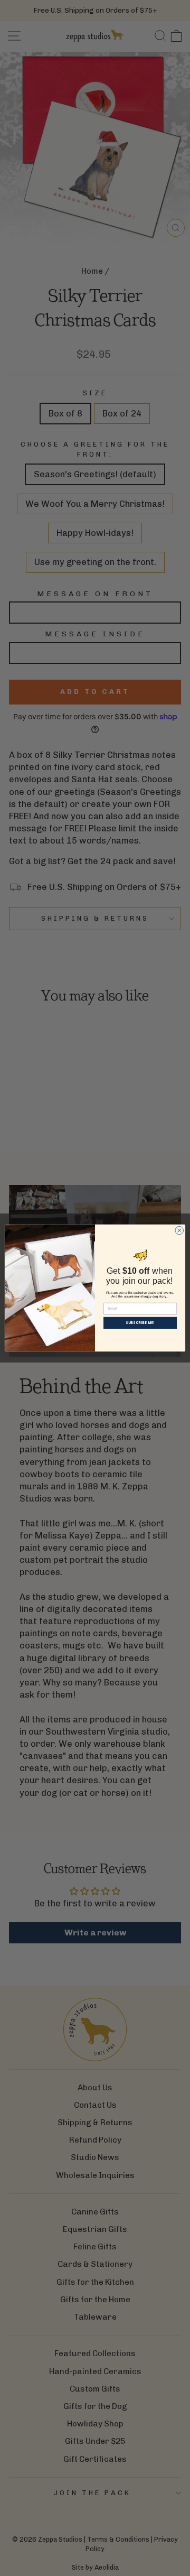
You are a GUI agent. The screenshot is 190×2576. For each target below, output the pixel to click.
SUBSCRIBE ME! (140, 1323)
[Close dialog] (179, 1230)
